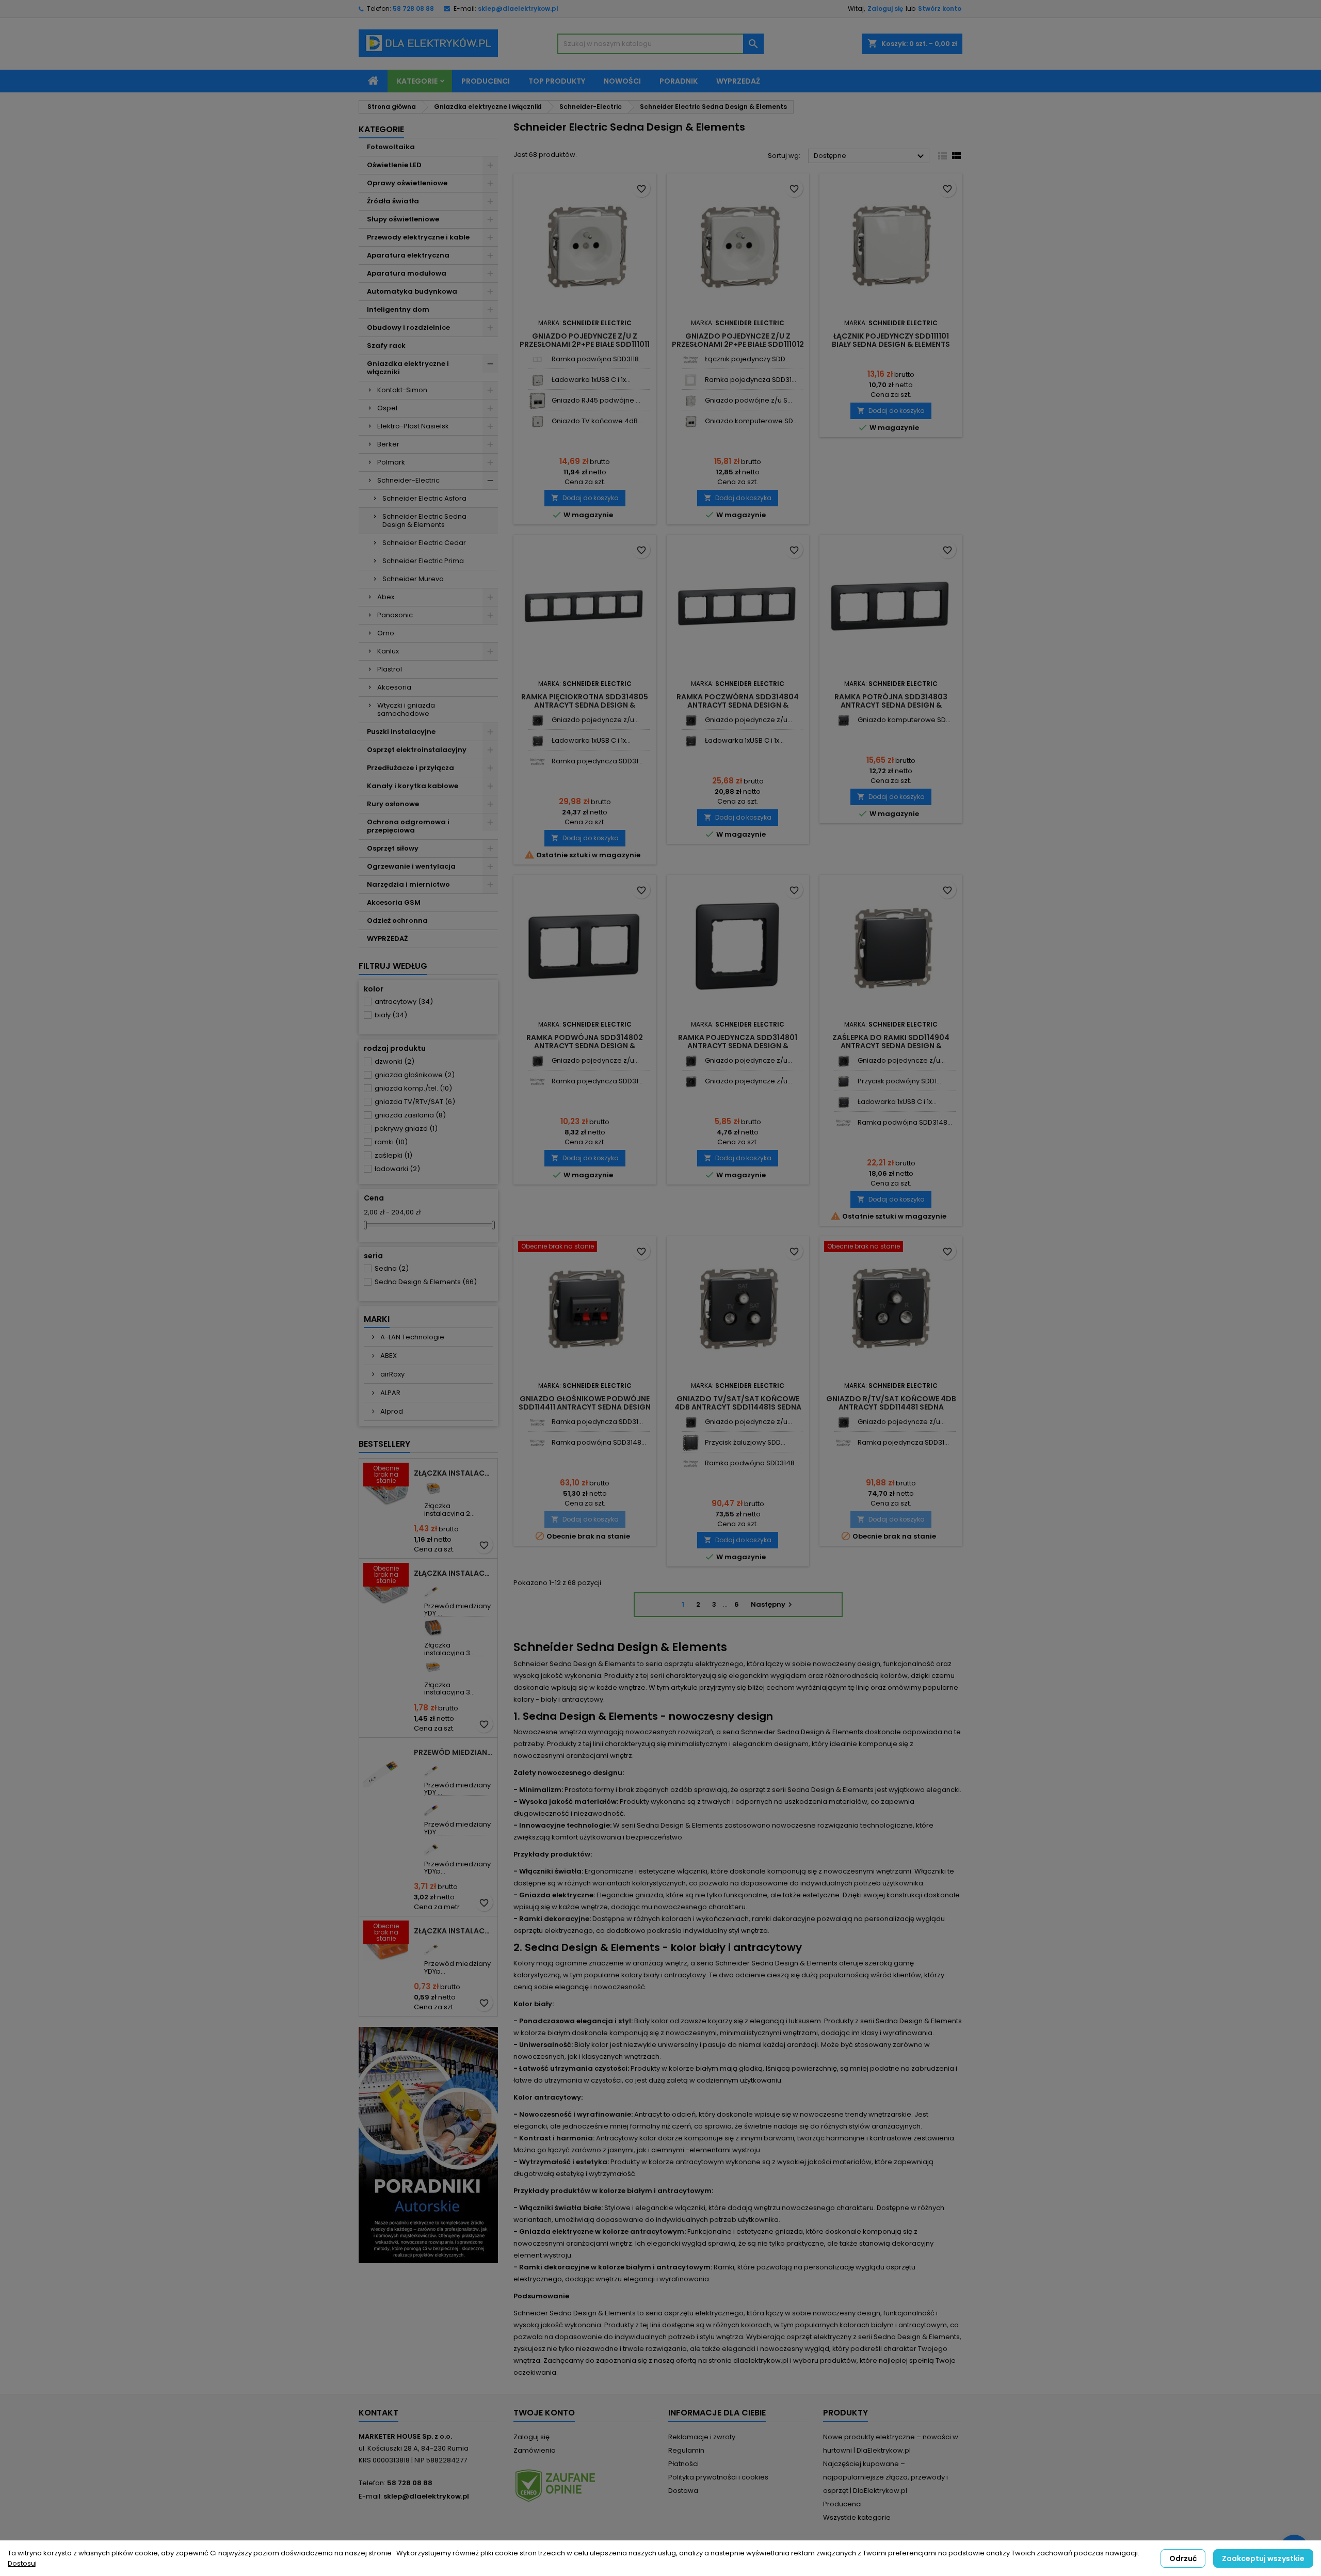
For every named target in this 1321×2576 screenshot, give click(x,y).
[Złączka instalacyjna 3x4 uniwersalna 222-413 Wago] (433, 1628)
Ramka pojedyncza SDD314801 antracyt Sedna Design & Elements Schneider (738, 1046)
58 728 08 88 (413, 9)
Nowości (622, 81)
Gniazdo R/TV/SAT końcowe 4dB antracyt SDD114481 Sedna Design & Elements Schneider (891, 1407)
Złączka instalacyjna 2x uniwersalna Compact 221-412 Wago (454, 1473)
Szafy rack (386, 346)
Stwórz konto (940, 9)
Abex (386, 597)
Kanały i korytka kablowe (413, 786)
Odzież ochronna (397, 921)
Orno (386, 633)
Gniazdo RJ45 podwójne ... (596, 400)
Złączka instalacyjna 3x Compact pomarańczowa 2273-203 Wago (454, 1931)
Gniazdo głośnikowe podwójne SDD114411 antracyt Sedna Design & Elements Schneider (585, 1407)
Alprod (391, 1411)
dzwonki (394, 1061)
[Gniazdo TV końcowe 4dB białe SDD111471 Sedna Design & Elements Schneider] (537, 421)
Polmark (391, 462)
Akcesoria (394, 687)
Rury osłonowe (393, 804)
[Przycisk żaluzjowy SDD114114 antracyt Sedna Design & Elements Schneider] (691, 1443)
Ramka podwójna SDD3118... (598, 359)
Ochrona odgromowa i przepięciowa (408, 826)
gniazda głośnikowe (415, 1075)
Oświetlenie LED (394, 165)
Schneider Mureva (413, 579)
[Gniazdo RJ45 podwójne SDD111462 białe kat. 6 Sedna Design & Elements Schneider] (537, 401)
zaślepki (393, 1155)
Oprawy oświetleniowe (407, 183)
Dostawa (683, 2491)
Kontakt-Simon (402, 390)
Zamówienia (535, 2450)
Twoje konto (544, 2413)
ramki (391, 1142)
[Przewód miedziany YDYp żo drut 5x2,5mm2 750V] (433, 1846)
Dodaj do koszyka (585, 498)
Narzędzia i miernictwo (408, 884)
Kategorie (417, 81)
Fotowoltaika (391, 147)
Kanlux (388, 651)
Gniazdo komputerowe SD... (751, 421)
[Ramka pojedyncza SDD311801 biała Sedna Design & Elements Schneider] (691, 380)
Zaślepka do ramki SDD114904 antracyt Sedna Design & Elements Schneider (891, 1046)
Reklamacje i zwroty (702, 2437)
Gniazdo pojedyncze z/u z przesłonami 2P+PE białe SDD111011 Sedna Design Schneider (585, 344)
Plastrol (390, 669)
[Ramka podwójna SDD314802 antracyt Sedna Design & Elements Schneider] (843, 1123)
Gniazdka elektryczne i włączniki (408, 368)
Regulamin (686, 2450)
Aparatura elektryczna (408, 255)
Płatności (683, 2464)
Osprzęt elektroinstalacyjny (417, 750)
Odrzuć (1183, 2558)
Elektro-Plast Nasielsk (413, 426)
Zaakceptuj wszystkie (1263, 2558)
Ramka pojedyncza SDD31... (751, 380)
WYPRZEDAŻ (387, 939)
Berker (388, 444)
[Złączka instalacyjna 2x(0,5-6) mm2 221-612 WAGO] (433, 1488)
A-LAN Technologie (412, 1337)
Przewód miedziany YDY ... (457, 1610)
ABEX (388, 1356)
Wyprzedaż (738, 81)
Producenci (486, 81)
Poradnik (679, 81)
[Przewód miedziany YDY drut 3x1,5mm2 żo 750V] (433, 1588)
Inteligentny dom (398, 309)
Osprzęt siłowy (393, 848)
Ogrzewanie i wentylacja (411, 866)
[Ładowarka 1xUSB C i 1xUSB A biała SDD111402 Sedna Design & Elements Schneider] (537, 380)
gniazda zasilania (410, 1115)
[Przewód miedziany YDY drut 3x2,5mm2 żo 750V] (433, 1767)
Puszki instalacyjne (401, 732)
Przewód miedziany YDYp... (457, 1868)
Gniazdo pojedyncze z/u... (595, 720)
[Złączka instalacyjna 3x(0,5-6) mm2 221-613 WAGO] (433, 1667)
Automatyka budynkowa (412, 291)
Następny (773, 1604)
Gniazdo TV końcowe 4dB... (597, 421)
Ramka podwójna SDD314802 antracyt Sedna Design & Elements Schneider (585, 1046)
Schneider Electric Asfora (424, 498)
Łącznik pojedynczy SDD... (747, 359)
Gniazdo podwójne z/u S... (748, 400)
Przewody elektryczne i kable (418, 237)
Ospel (387, 408)
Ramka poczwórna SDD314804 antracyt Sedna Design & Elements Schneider (738, 705)
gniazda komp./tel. (413, 1088)
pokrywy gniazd (406, 1129)
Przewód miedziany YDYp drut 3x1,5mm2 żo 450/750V (454, 1752)
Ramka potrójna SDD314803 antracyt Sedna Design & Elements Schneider (891, 705)
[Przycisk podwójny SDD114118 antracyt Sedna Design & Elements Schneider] (843, 1082)
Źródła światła (393, 201)
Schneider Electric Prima (423, 561)
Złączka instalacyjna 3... (449, 1649)
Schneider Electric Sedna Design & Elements (424, 521)
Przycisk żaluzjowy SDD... (745, 1442)
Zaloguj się (885, 9)
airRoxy (392, 1374)
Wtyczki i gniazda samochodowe (406, 709)
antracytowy (404, 1002)
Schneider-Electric (408, 480)
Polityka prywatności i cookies (718, 2477)
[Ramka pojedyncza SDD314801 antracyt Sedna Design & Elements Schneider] (537, 762)
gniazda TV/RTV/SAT (415, 1102)
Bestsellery (384, 1444)
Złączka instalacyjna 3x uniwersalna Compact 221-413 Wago (454, 1573)
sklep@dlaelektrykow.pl (518, 9)
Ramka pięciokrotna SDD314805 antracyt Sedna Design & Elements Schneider (585, 705)
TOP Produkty (557, 81)
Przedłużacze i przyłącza (410, 768)
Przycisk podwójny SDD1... (899, 1081)
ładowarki (397, 1169)
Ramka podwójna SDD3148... (905, 1122)
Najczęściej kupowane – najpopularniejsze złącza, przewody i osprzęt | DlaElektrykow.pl (885, 2477)
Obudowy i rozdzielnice (408, 327)
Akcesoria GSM (394, 902)
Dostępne (870, 156)
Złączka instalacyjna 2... (449, 1509)
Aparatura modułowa (407, 273)
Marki (377, 1319)
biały (391, 1015)
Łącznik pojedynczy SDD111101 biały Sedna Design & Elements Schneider (891, 344)
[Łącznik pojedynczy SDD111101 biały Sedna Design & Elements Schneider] (691, 359)
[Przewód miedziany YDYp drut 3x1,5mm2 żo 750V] (433, 1946)
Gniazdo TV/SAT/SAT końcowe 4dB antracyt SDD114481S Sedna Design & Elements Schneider (738, 1407)
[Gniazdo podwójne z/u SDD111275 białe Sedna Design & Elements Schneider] (691, 401)
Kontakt (378, 2413)
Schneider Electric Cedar (424, 543)
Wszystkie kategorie (857, 2517)
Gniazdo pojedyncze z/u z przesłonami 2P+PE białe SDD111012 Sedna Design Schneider (738, 344)
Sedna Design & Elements (426, 1282)
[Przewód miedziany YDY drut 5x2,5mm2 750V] (433, 1807)
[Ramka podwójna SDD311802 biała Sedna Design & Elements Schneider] (537, 359)
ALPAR (390, 1393)
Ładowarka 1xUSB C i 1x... (591, 380)
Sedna (392, 1268)
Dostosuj (22, 2563)
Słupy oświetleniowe (403, 219)
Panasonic (395, 615)
